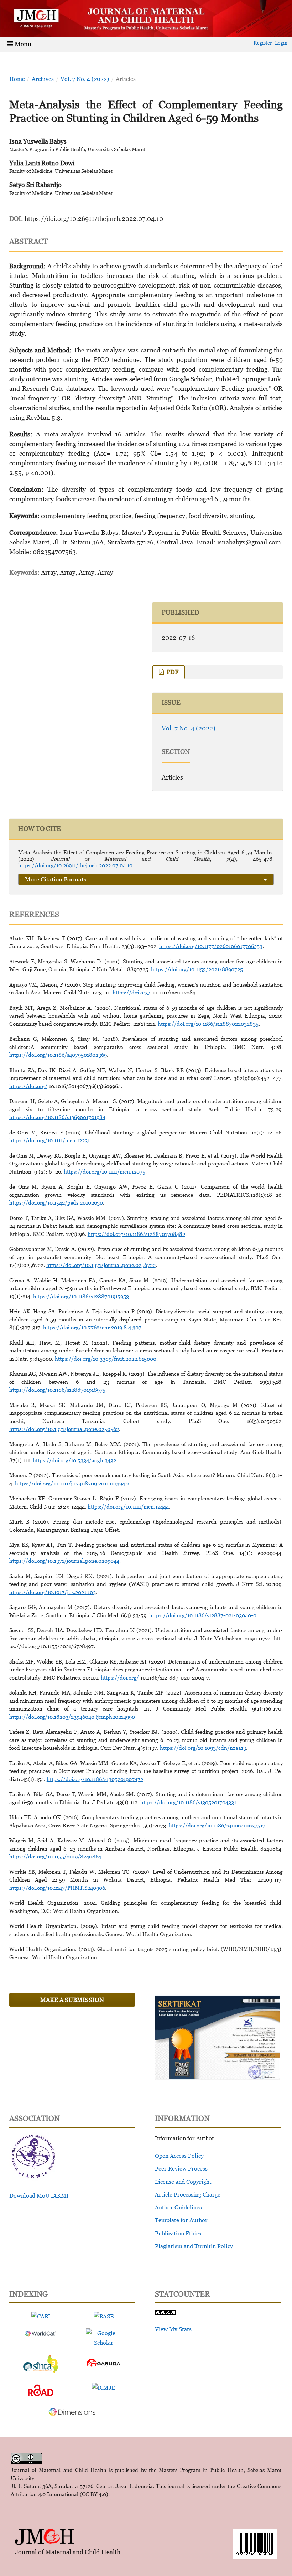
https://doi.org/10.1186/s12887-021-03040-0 (203, 1615)
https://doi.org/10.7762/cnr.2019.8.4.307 (92, 1327)
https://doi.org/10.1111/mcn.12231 (49, 1140)
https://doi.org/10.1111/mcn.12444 (128, 1506)
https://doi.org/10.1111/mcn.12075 (105, 1171)
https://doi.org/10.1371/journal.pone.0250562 (64, 1429)
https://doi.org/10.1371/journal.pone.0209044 (64, 1561)
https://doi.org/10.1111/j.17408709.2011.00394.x (72, 1483)
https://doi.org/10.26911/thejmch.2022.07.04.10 (94, 219)
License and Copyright (183, 2182)
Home (17, 79)
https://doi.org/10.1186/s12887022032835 (208, 1024)
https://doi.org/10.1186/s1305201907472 (95, 1779)
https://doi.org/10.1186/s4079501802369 (58, 1055)
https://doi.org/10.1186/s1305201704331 (188, 1802)
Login (281, 43)
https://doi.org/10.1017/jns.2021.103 (53, 1592)
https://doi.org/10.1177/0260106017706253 (211, 946)
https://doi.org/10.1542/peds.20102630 (56, 1202)
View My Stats (173, 2329)
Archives (43, 79)
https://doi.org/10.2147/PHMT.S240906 (57, 1888)
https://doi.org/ (132, 992)
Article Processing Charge (188, 2194)
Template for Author (181, 2220)
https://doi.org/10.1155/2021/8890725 (197, 969)
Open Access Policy (179, 2156)
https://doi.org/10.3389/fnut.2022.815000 (106, 1359)
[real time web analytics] (166, 2313)
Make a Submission (72, 2000)
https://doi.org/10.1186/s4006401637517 (217, 1825)
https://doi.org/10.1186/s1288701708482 (136, 1234)
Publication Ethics (178, 2233)
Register (263, 43)
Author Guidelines (178, 2207)
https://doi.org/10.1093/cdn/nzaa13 (203, 1748)
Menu (22, 44)
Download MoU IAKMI (39, 2195)
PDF (172, 672)
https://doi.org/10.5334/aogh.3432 (74, 1460)
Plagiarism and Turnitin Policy (194, 2246)
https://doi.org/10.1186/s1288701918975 (57, 1390)
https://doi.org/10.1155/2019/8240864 (55, 1856)
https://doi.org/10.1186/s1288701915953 (81, 1296)
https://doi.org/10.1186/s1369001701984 (57, 1117)
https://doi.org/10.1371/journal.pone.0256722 (101, 1265)
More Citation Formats (56, 879)
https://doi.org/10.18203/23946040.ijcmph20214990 (72, 1717)
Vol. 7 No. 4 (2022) (85, 79)
